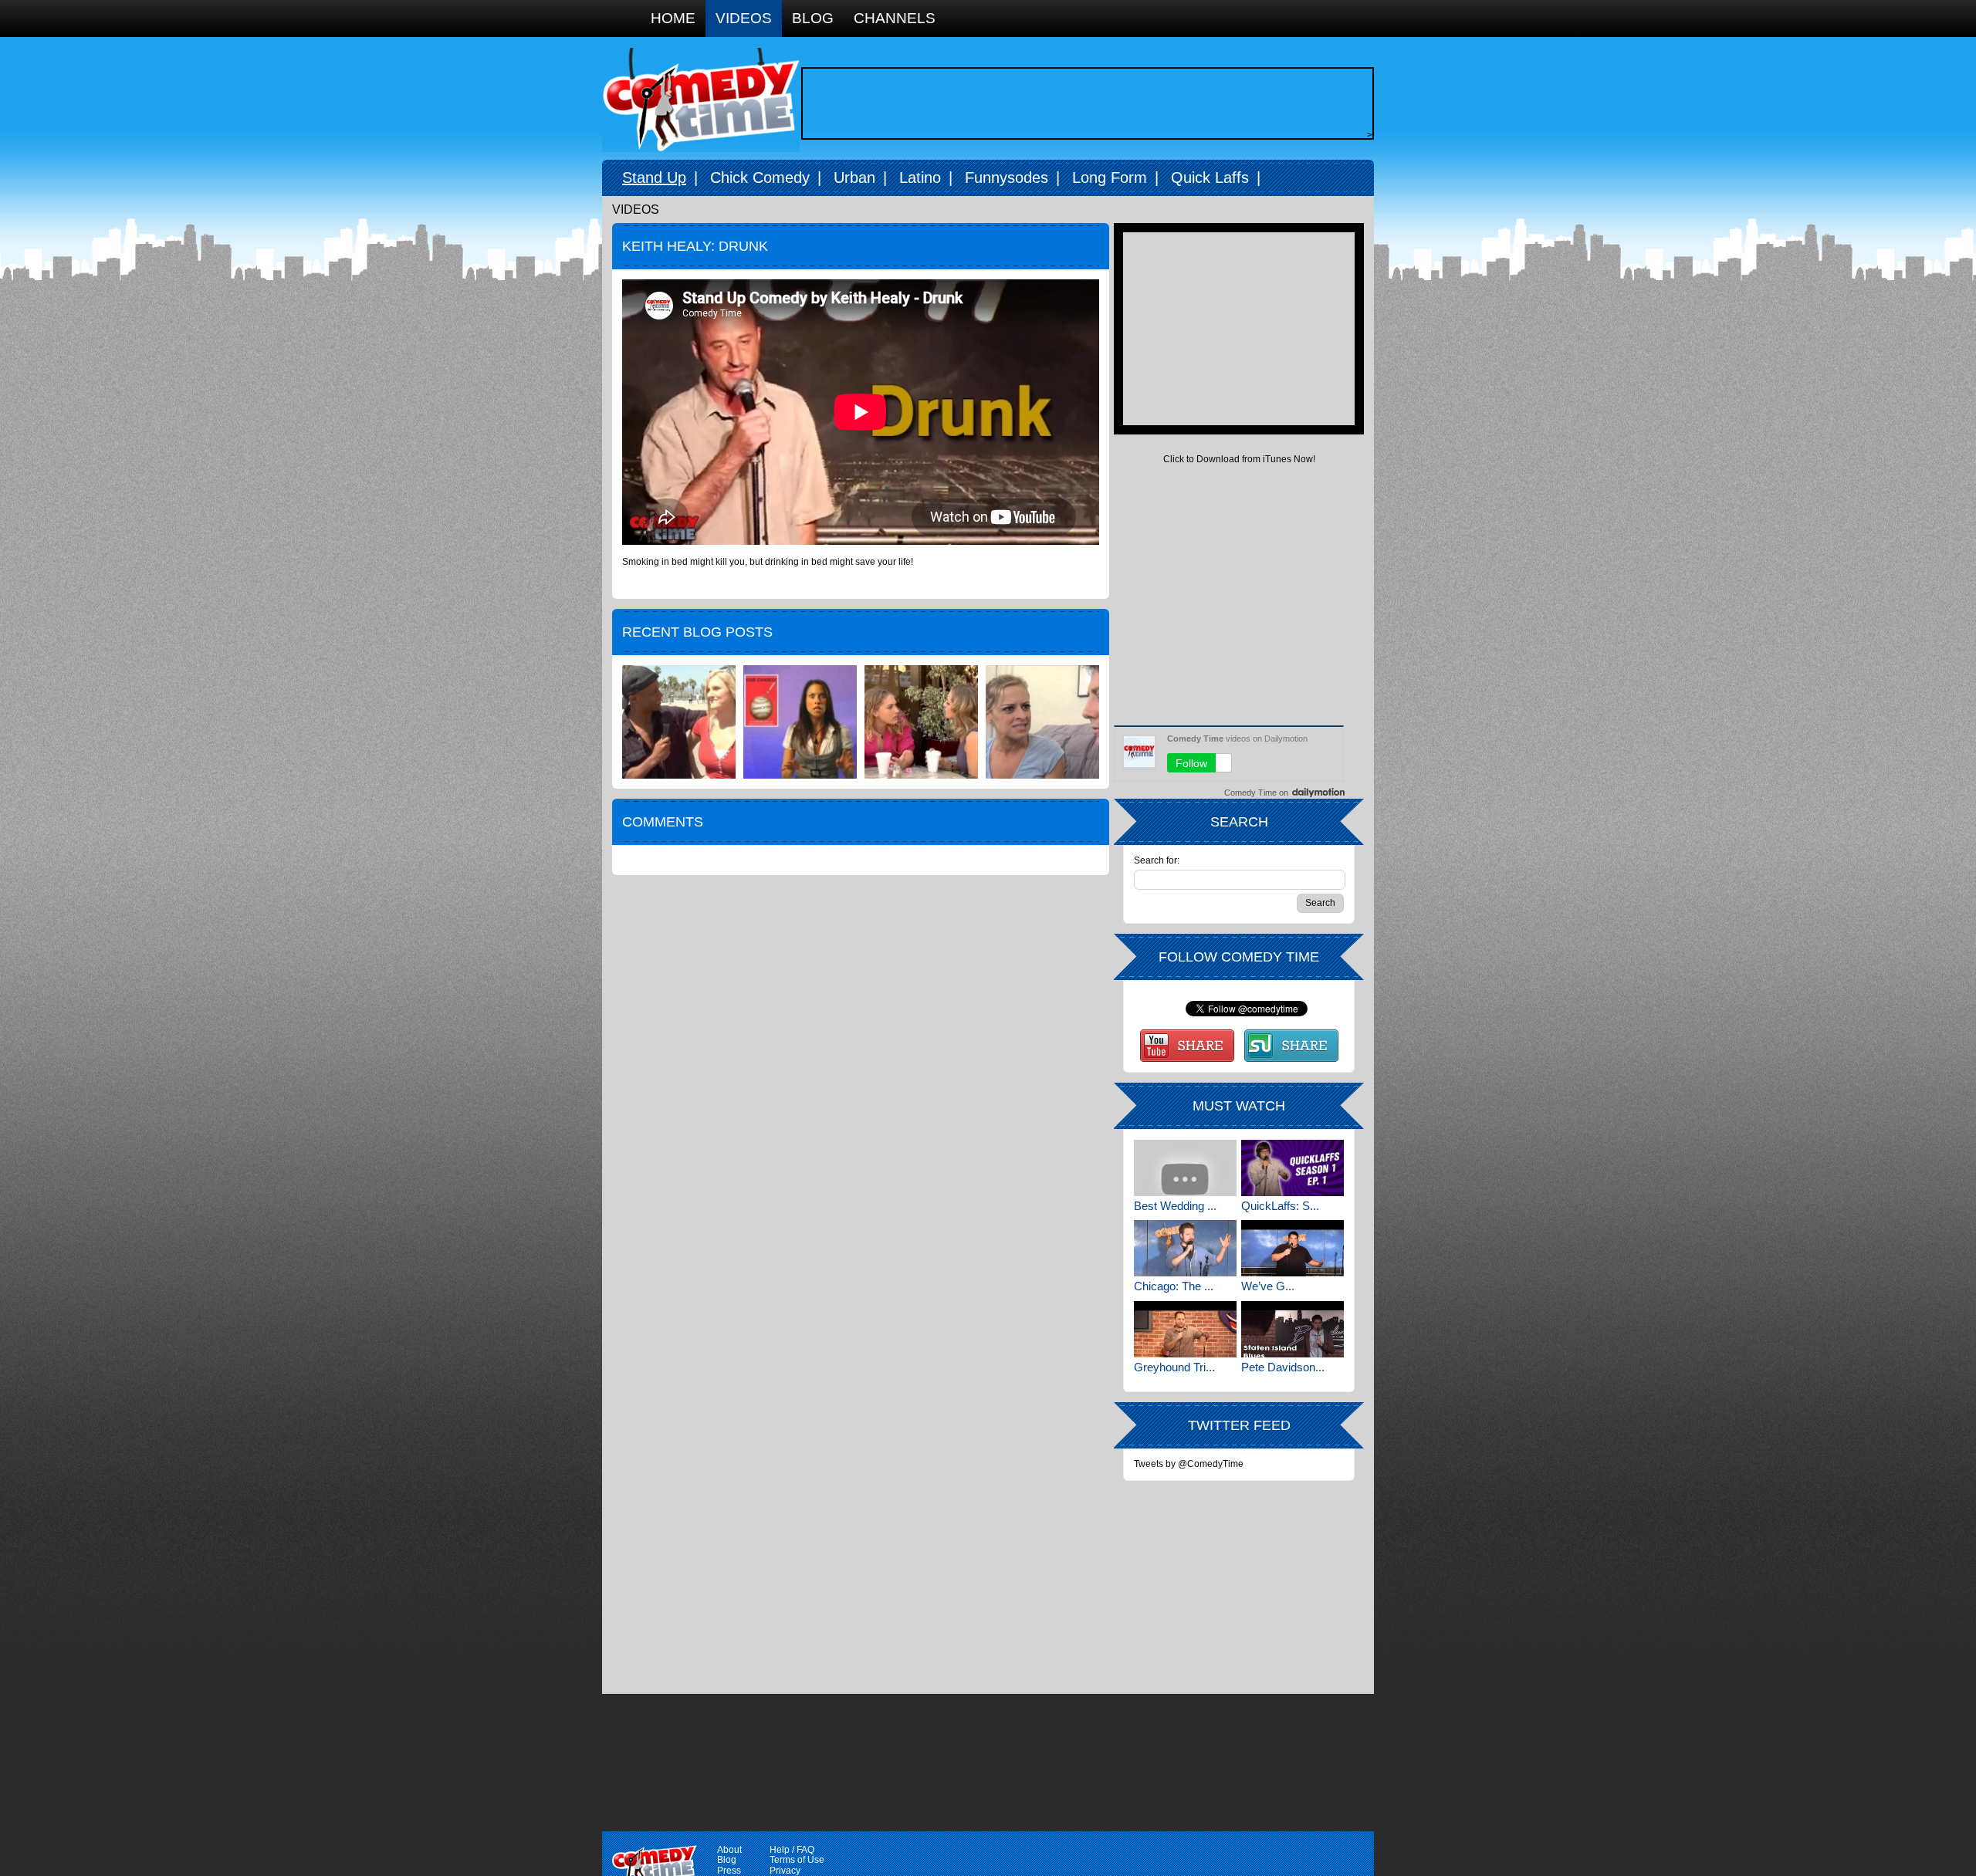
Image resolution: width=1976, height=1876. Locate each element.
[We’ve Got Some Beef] (1293, 1248)
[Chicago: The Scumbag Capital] (1185, 1248)
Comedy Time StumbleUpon (1291, 1046)
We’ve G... (1268, 1286)
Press (729, 1871)
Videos (744, 18)
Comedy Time (701, 100)
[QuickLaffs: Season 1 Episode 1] (1293, 1168)
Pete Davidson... (1283, 1367)
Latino (920, 177)
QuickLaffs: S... (1280, 1206)
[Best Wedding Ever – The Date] (1185, 1168)
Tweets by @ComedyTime (1189, 1464)
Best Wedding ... (1175, 1206)
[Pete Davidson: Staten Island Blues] (1293, 1329)
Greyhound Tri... (1174, 1367)
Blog (813, 18)
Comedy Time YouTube (1187, 1046)
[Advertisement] (1084, 103)
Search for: (1157, 861)
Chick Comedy (760, 177)
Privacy (785, 1871)
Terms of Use (797, 1860)
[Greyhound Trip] (1185, 1329)
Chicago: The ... (1174, 1286)
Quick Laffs (1210, 177)
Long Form (1110, 177)
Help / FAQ (792, 1850)
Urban (854, 177)
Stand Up (654, 177)
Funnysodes (1007, 177)
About (729, 1850)
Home (673, 18)
